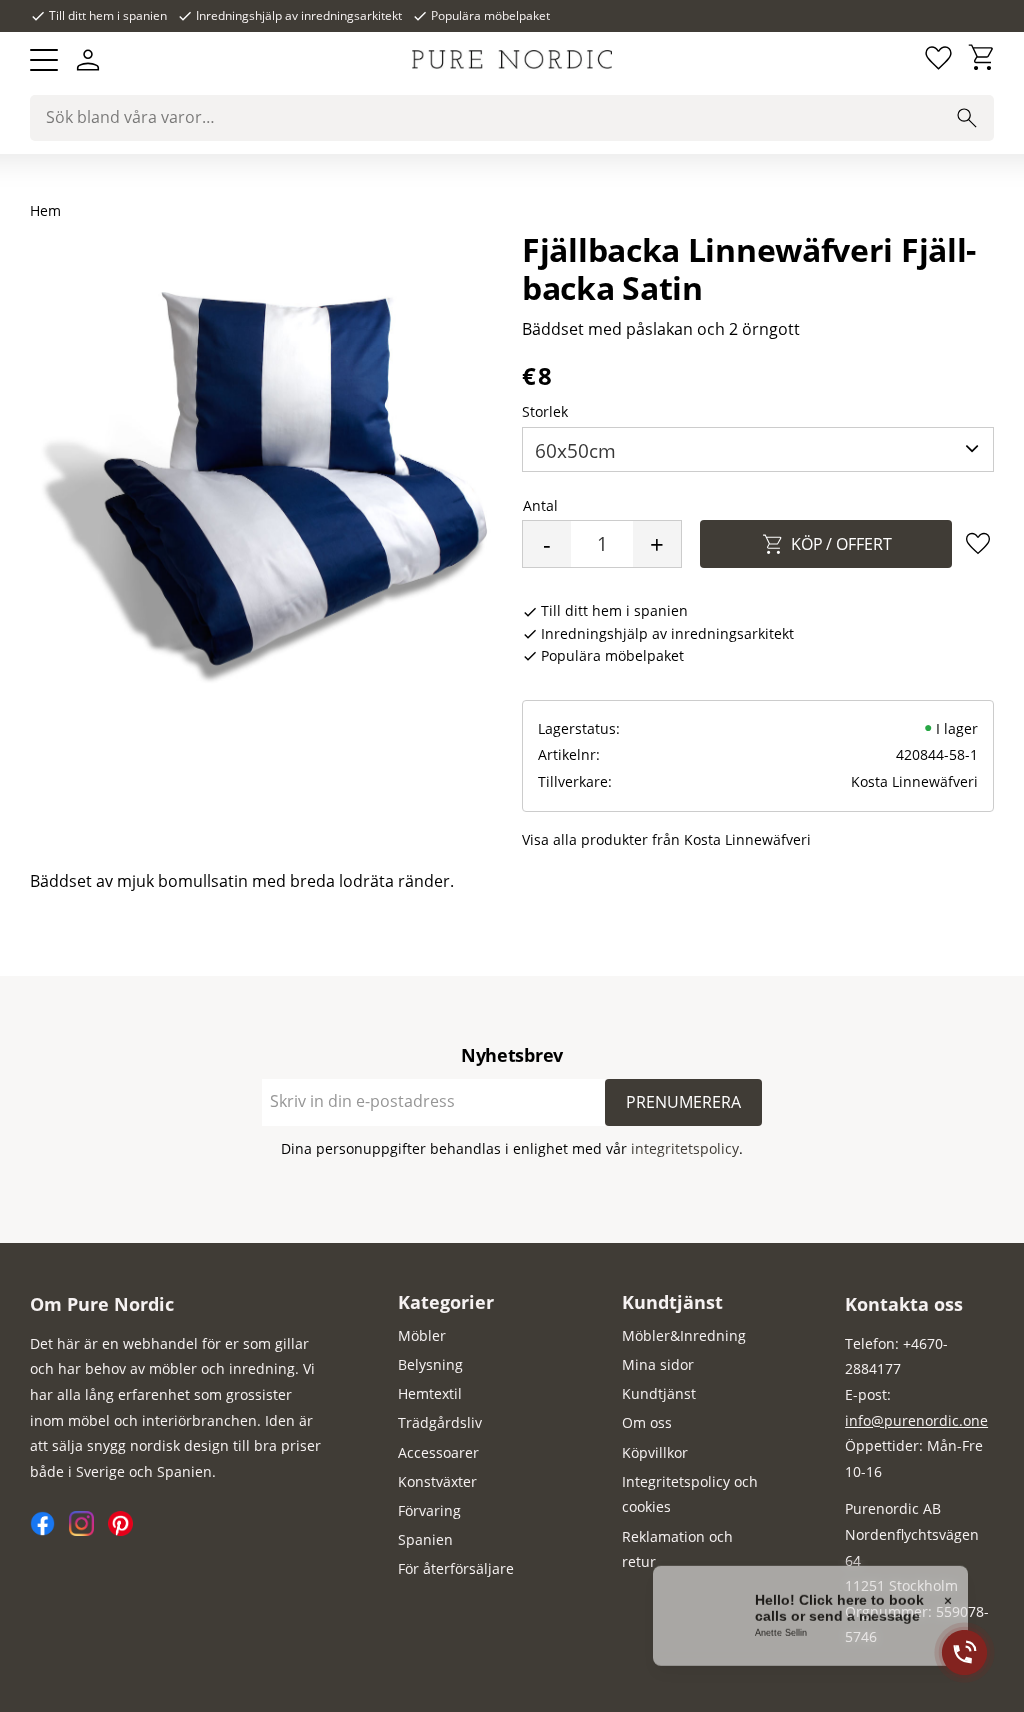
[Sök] (967, 118)
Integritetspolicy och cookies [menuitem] (690, 1494)
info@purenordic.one (916, 1420)
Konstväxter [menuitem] (437, 1481)
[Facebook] (49, 1530)
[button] (44, 60)
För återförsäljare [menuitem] (456, 1568)
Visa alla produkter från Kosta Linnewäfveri (666, 839)
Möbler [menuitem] (422, 1335)
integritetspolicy (685, 1148)
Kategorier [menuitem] (446, 1302)
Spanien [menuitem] (425, 1539)
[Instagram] (88, 1530)
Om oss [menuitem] (647, 1422)
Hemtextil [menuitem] (430, 1393)
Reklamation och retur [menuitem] (677, 1549)
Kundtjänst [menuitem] (672, 1302)
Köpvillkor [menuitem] (655, 1452)
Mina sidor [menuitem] (658, 1364)
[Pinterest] (125, 1530)
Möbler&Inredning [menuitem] (684, 1335)
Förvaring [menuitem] (429, 1510)
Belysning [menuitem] (430, 1364)
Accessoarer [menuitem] (438, 1452)
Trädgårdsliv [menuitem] (440, 1422)
